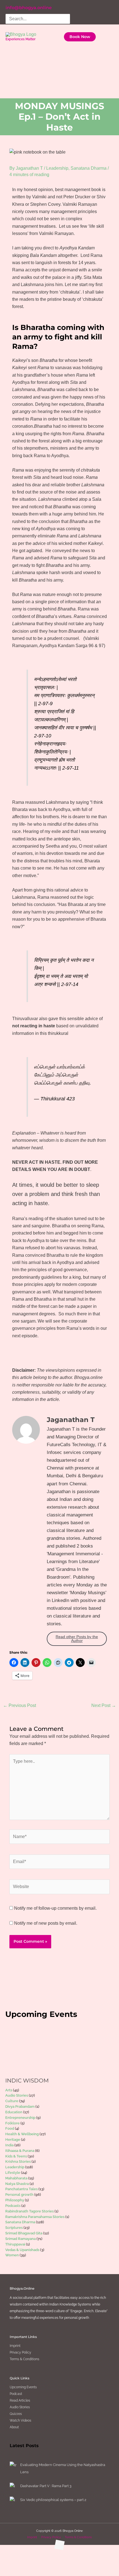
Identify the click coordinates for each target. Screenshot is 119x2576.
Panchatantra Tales (21, 2189)
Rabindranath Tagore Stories (29, 2211)
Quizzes (16, 2414)
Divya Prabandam (20, 2106)
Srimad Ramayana (20, 2239)
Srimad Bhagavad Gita (24, 2233)
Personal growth (19, 2195)
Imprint (15, 2346)
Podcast (16, 2394)
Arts (9, 2090)
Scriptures (14, 2228)
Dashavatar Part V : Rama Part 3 (46, 2486)
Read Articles (20, 2400)
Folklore (12, 2123)
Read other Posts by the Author (77, 1639)
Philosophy (15, 2200)
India (9, 2145)
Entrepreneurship (20, 2118)
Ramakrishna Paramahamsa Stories (35, 2217)
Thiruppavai (15, 2244)
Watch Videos (20, 2420)
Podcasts (13, 2206)
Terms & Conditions (24, 2359)
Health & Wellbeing (22, 2134)
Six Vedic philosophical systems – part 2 (53, 2500)
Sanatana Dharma (89, 168)
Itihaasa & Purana (20, 2151)
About (14, 2427)
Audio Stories (17, 2095)
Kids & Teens (16, 2156)
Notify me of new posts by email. (46, 1923)
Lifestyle (13, 2173)
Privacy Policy (20, 2352)
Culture (12, 2101)
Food (10, 2128)
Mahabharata (16, 2178)
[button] (80, 37)
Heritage (13, 2140)
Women (12, 2255)
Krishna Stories (18, 2161)
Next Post (104, 1705)
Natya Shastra (17, 2184)
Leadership (57, 168)
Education (14, 2112)
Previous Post (20, 1705)
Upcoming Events (23, 2387)
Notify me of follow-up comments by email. (55, 1908)
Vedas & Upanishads (22, 2250)
